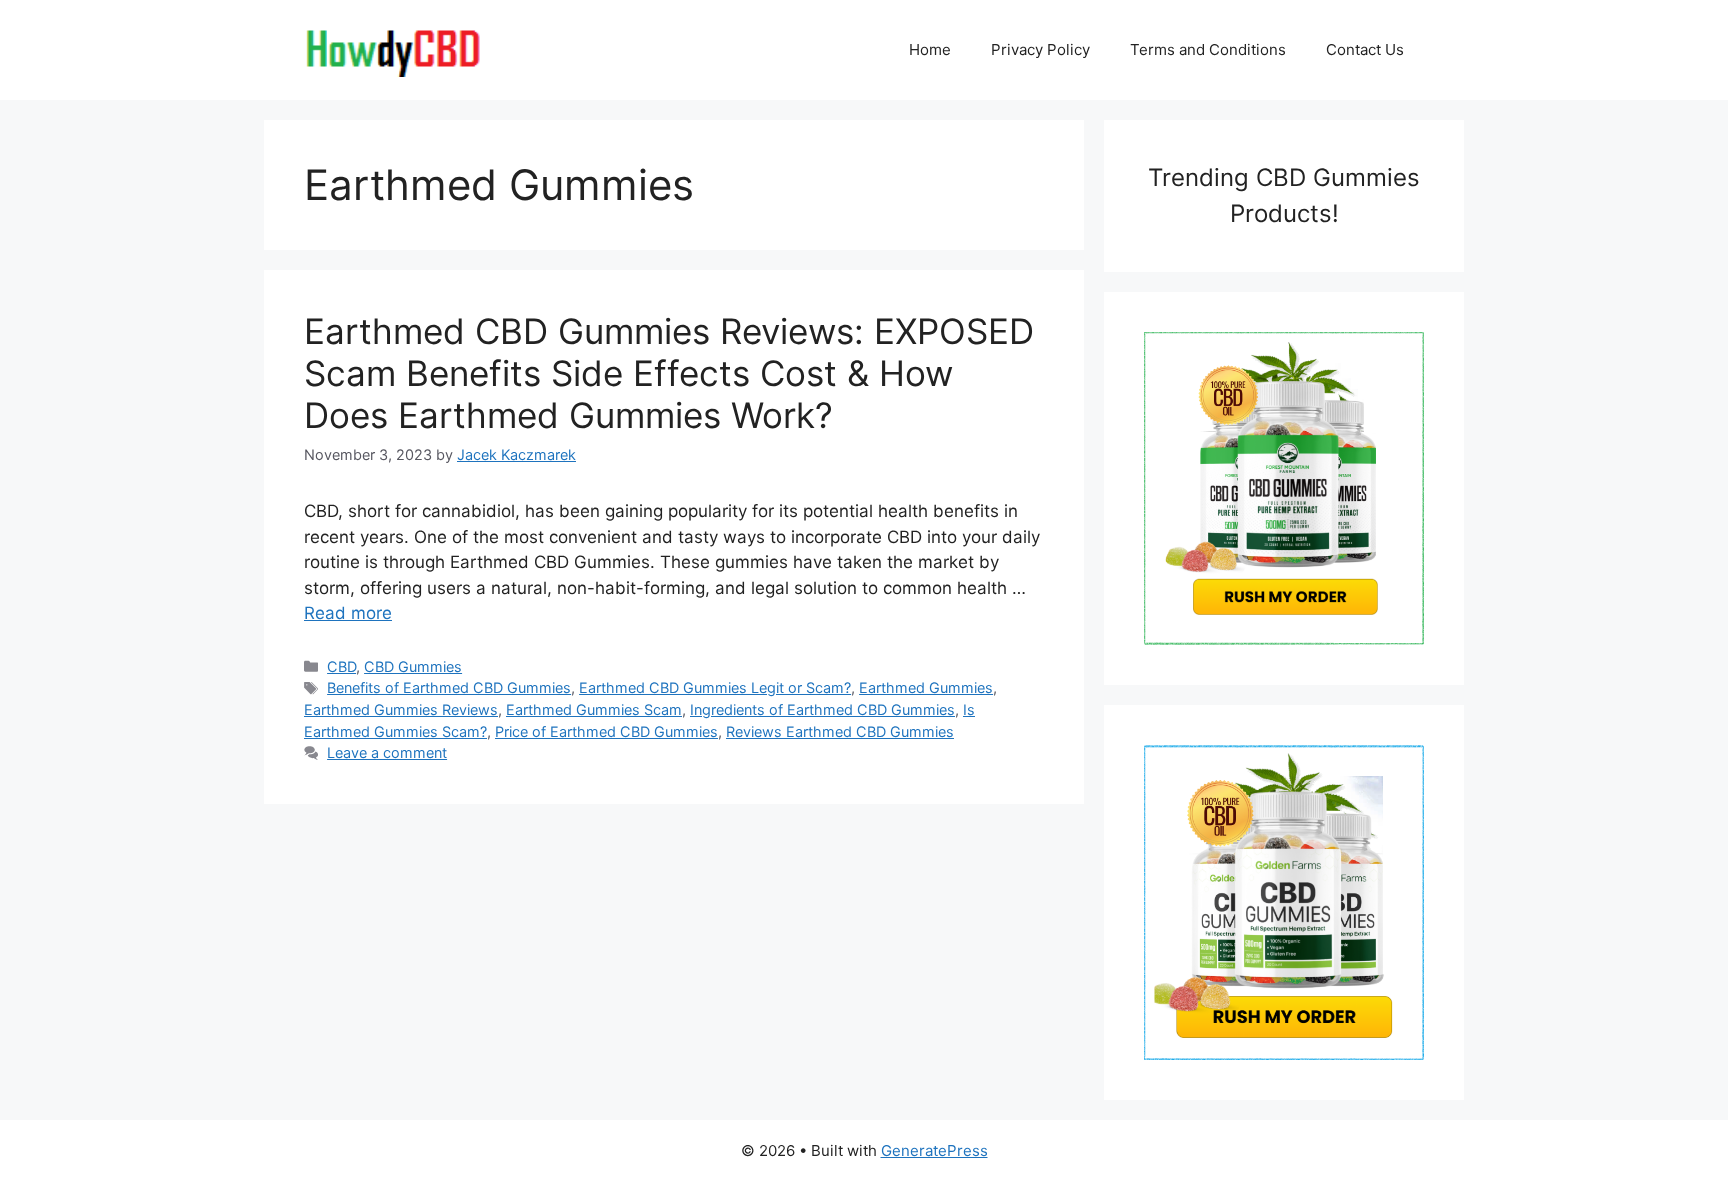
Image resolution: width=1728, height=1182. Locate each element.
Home (930, 49)
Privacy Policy (1040, 49)
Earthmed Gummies (926, 687)
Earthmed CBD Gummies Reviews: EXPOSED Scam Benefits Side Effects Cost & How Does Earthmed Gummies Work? (669, 373)
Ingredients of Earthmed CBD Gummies (822, 709)
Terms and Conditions (1208, 49)
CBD (341, 666)
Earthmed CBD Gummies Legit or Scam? (715, 687)
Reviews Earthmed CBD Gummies (840, 731)
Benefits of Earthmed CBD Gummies (449, 687)
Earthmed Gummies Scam (594, 709)
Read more (348, 613)
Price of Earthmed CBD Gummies (606, 731)
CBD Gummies (413, 666)
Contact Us (1365, 49)
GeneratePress (934, 1150)
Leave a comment (387, 752)
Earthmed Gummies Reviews (401, 709)
